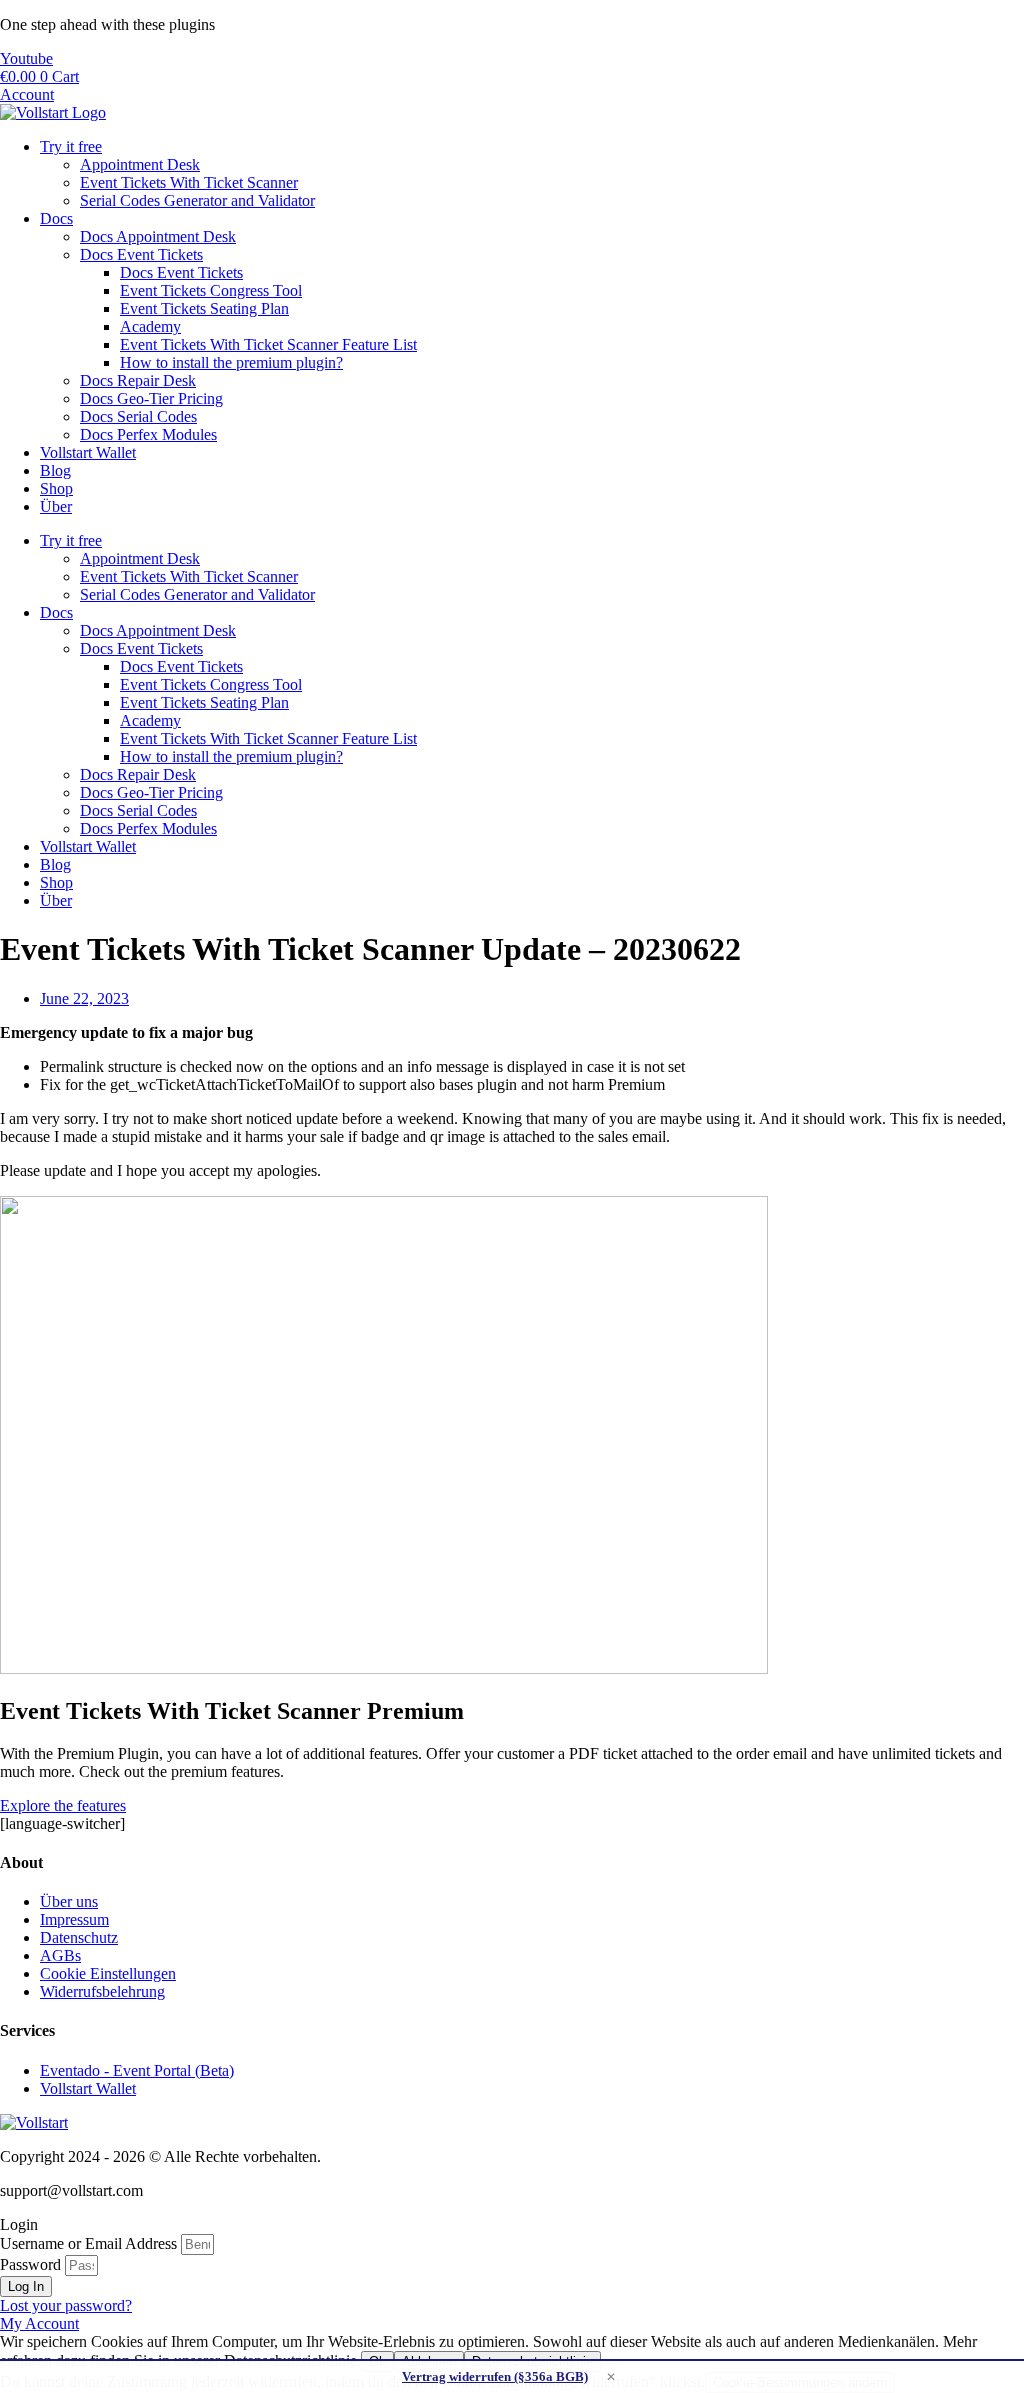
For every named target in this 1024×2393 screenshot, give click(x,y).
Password (30, 2264)
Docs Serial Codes (138, 416)
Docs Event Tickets (141, 254)
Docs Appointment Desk (158, 236)
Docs (56, 218)
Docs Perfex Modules (148, 434)
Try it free (71, 146)
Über (56, 506)
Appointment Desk (140, 164)
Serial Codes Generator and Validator (197, 200)
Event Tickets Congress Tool (211, 290)
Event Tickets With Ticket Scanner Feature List (268, 344)
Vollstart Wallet (88, 452)
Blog (55, 470)
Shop (56, 488)
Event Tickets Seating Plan (204, 308)
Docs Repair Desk (138, 380)
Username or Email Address (88, 2243)
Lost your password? (66, 2305)
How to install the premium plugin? (231, 362)
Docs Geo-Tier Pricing (151, 398)
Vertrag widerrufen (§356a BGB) (495, 2376)
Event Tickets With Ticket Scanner (189, 182)
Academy (150, 326)
